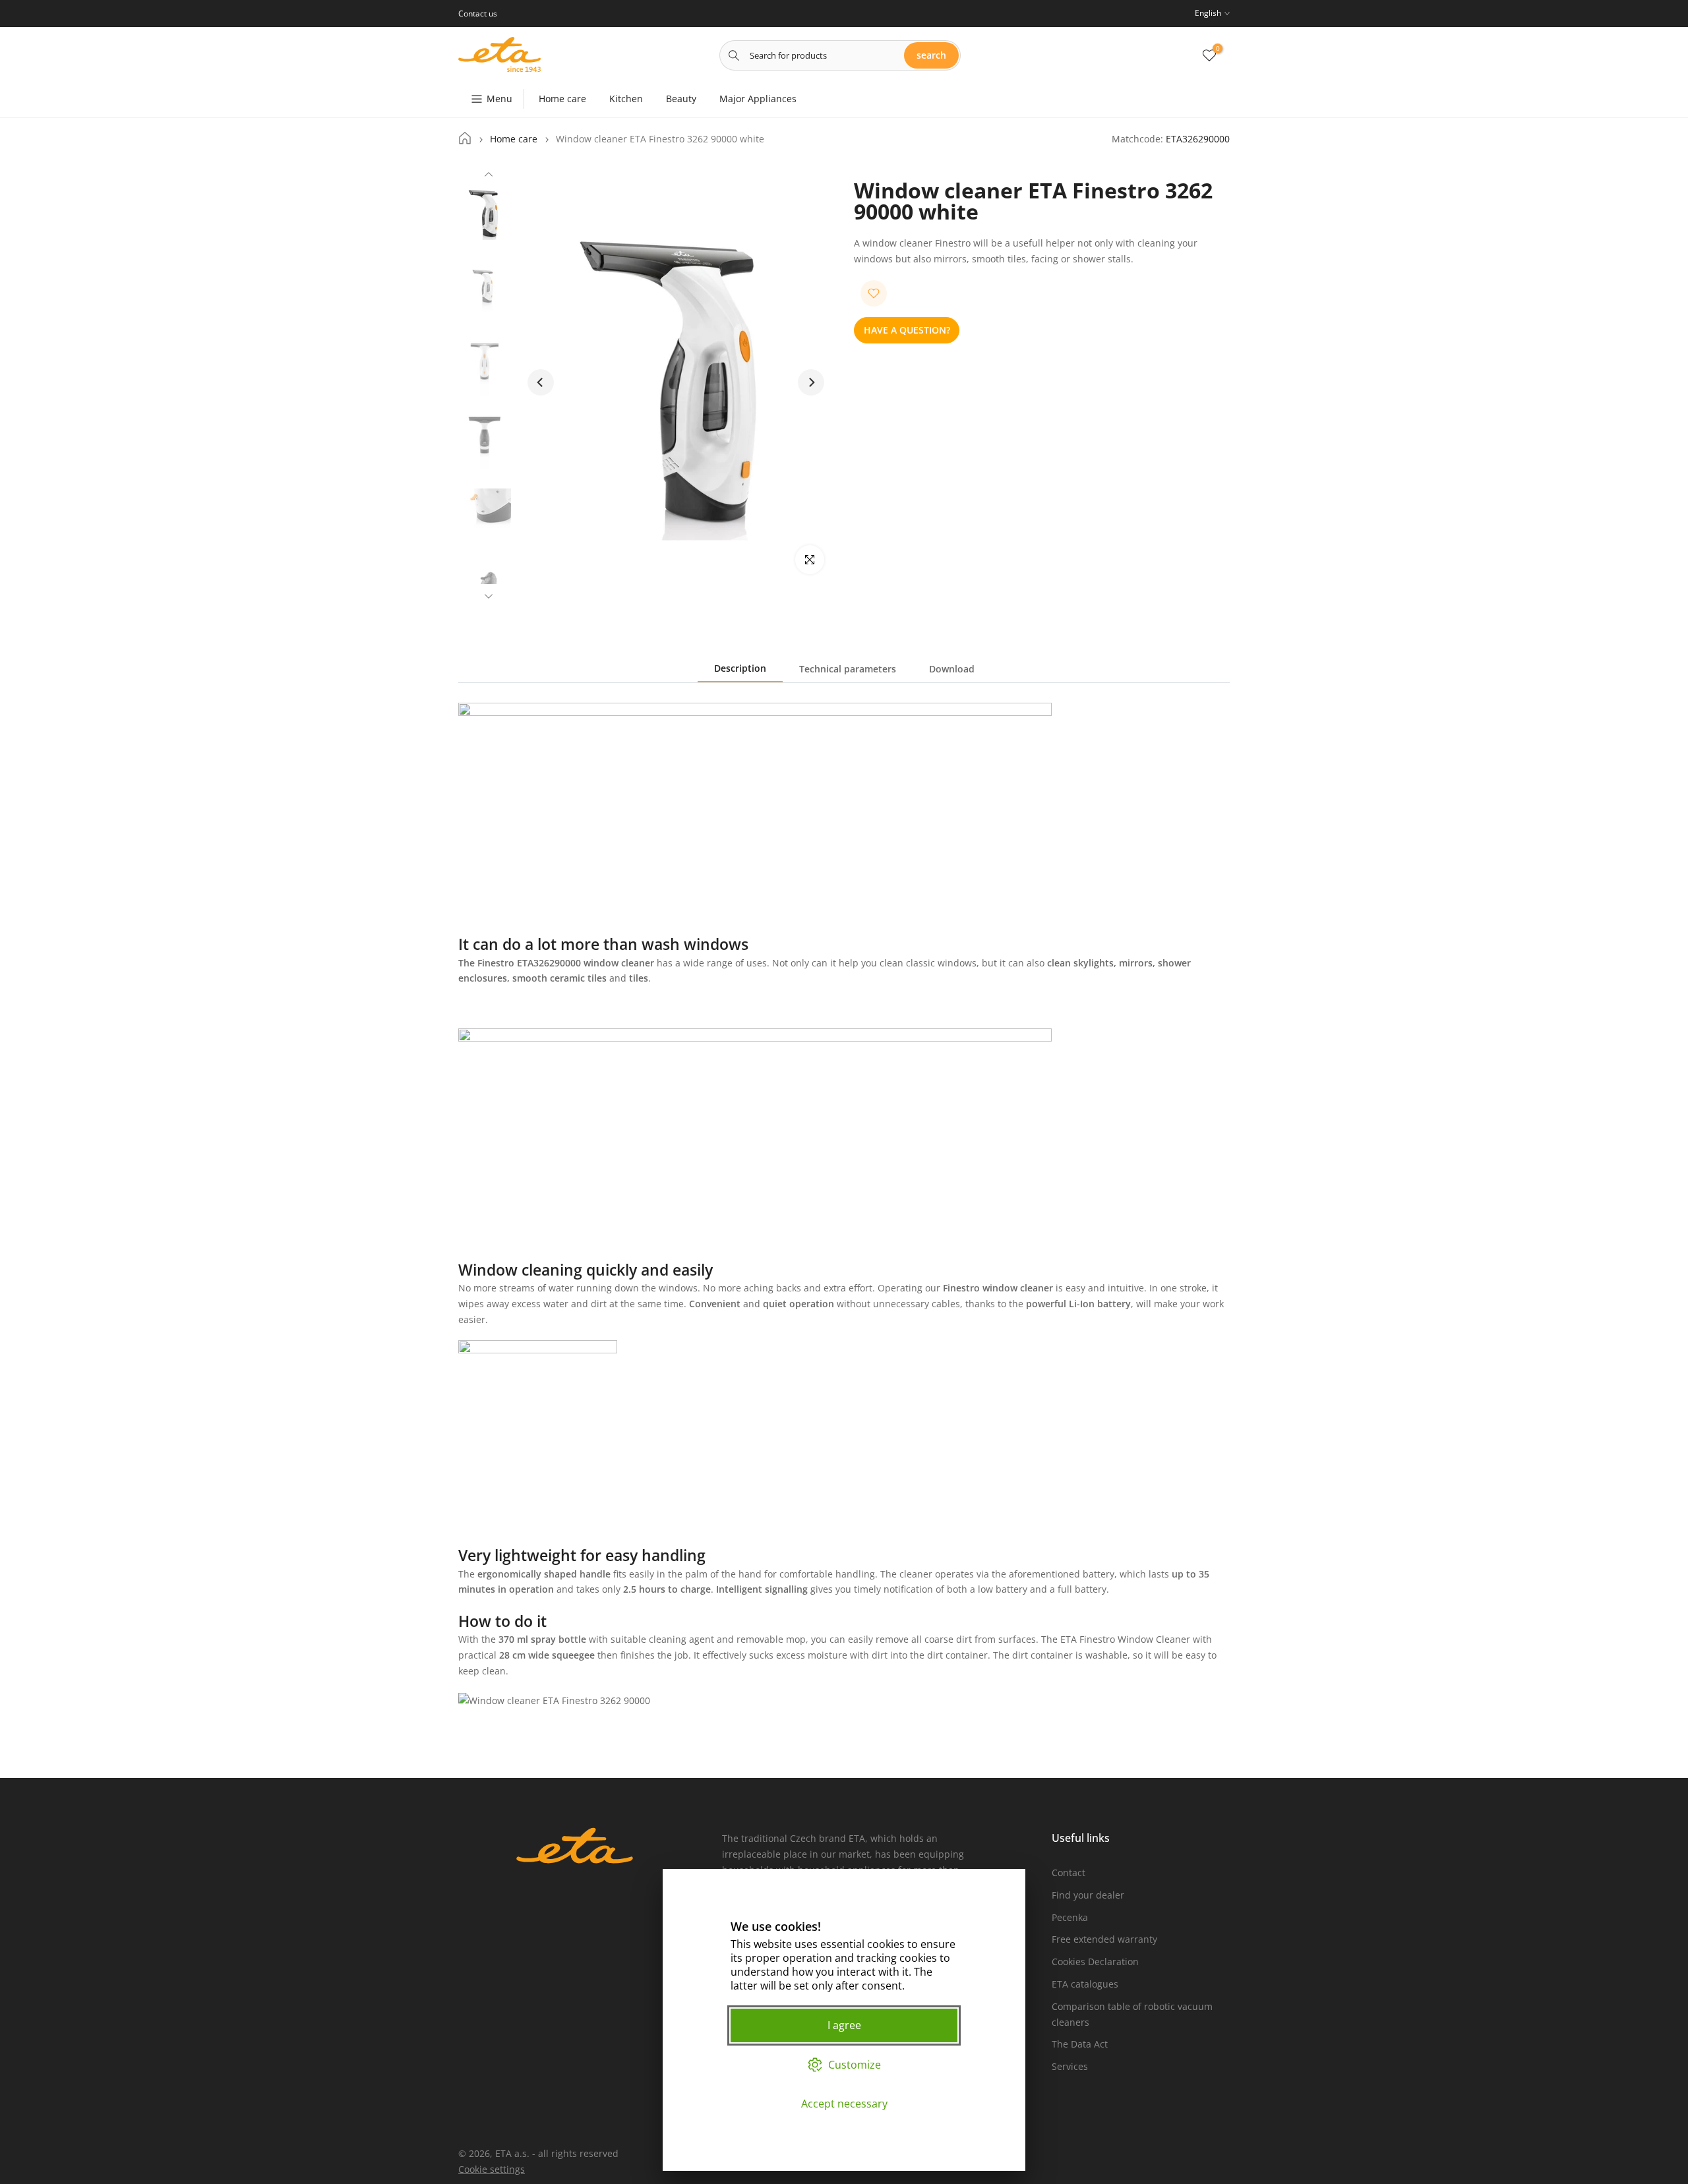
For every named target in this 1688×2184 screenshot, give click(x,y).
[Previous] (489, 176)
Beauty (681, 99)
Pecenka (1070, 1917)
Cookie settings (492, 2169)
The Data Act (1080, 2044)
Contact (1069, 1873)
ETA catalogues (1085, 1984)
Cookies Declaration (1095, 1962)
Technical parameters (848, 669)
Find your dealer (1088, 1895)
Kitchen (626, 99)
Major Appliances (758, 99)
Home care (562, 99)
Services (1070, 2066)
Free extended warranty (1104, 1939)
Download (952, 669)
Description (740, 668)
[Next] (489, 595)
